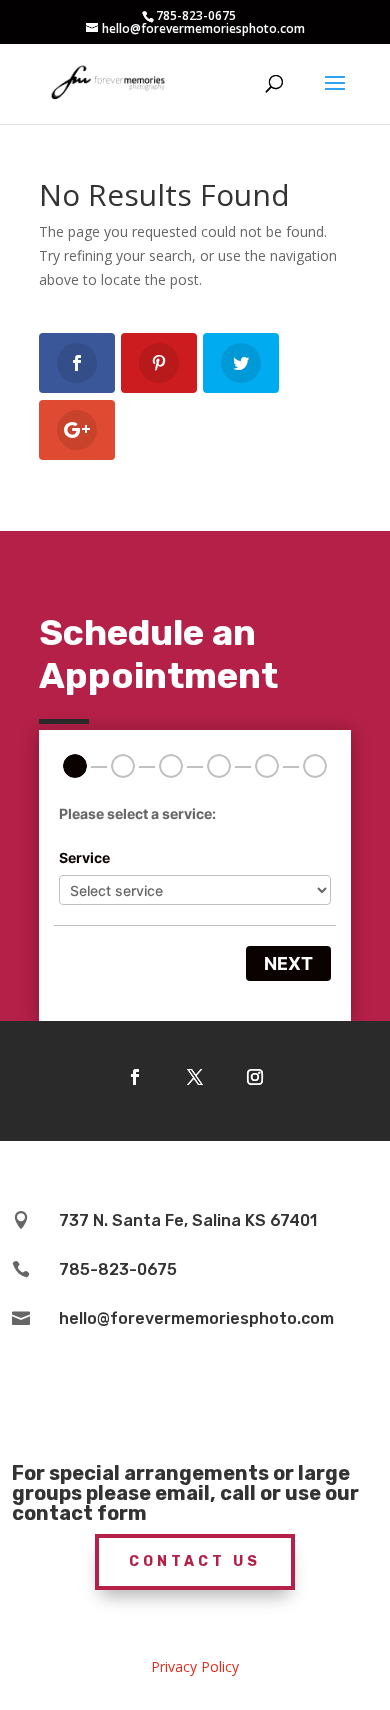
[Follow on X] (195, 1077)
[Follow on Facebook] (135, 1077)
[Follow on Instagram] (255, 1077)
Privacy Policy (195, 1666)
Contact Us (195, 1561)
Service (84, 857)
